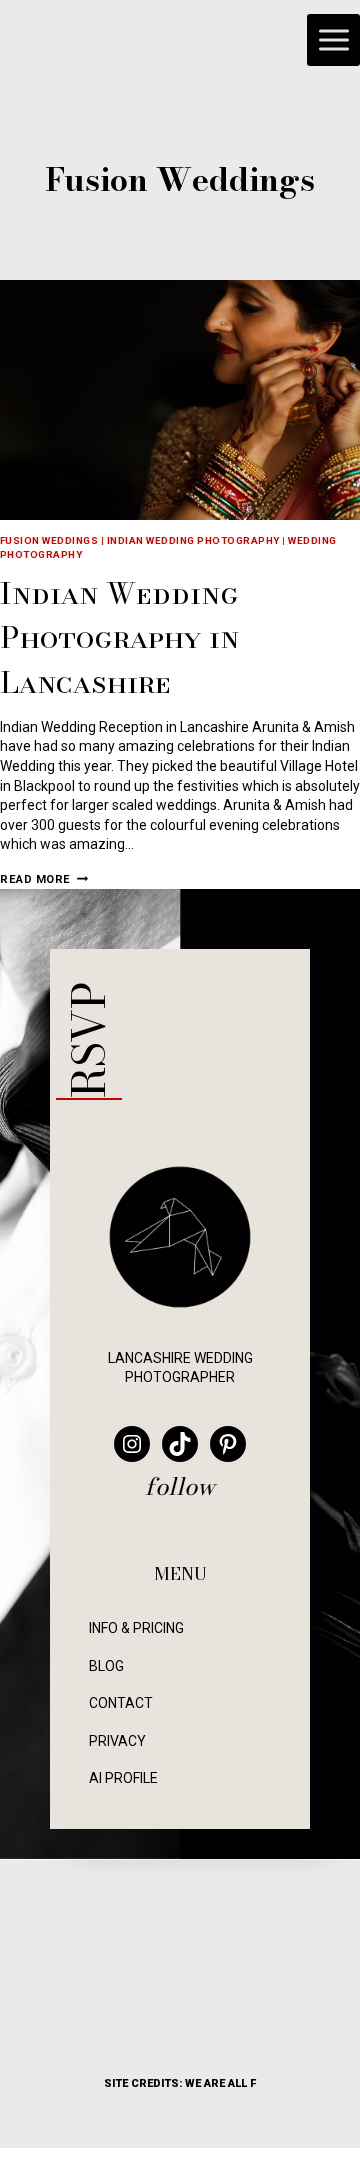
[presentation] (180, 400)
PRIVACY (117, 1741)
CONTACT (121, 1703)
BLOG (106, 1666)
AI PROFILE (123, 1778)
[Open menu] (333, 40)
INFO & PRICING (136, 1628)
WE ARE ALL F (220, 2083)
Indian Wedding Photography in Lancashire (119, 637)
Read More (44, 879)
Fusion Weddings (49, 540)
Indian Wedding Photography (193, 540)
